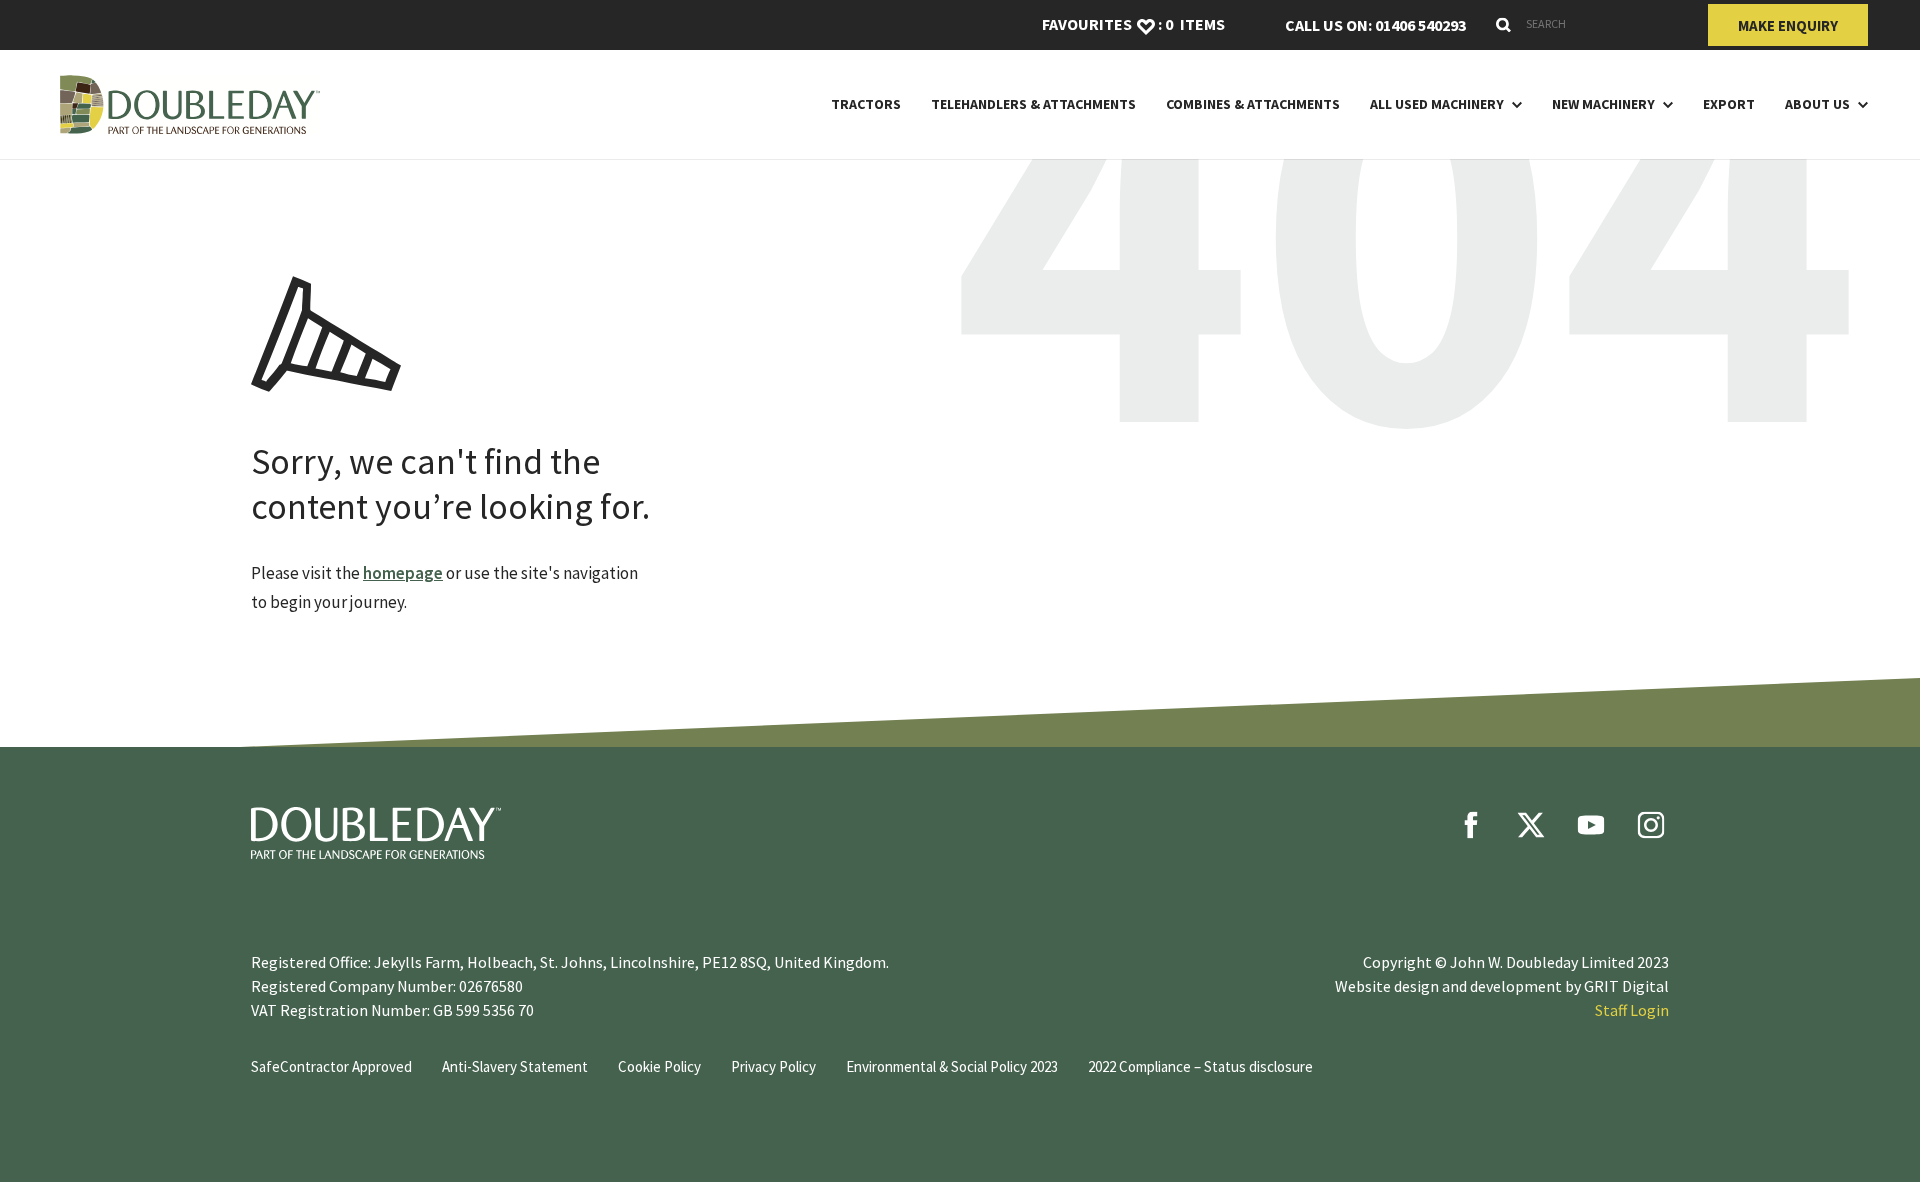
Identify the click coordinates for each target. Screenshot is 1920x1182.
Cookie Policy (659, 1066)
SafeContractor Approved (331, 1066)
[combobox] (1587, 24)
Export (1729, 104)
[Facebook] (1471, 825)
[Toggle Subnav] (1513, 104)
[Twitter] (1531, 825)
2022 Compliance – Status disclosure (1200, 1066)
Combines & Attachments (1253, 104)
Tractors (866, 104)
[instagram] (1651, 825)
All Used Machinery (1437, 104)
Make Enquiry (1788, 25)
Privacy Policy (773, 1066)
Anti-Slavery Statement (515, 1066)
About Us (1817, 104)
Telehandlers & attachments (1033, 104)
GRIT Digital (1626, 986)
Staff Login (1632, 1010)
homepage (403, 573)
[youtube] (1591, 825)
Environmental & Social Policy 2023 (952, 1066)
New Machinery (1603, 104)
